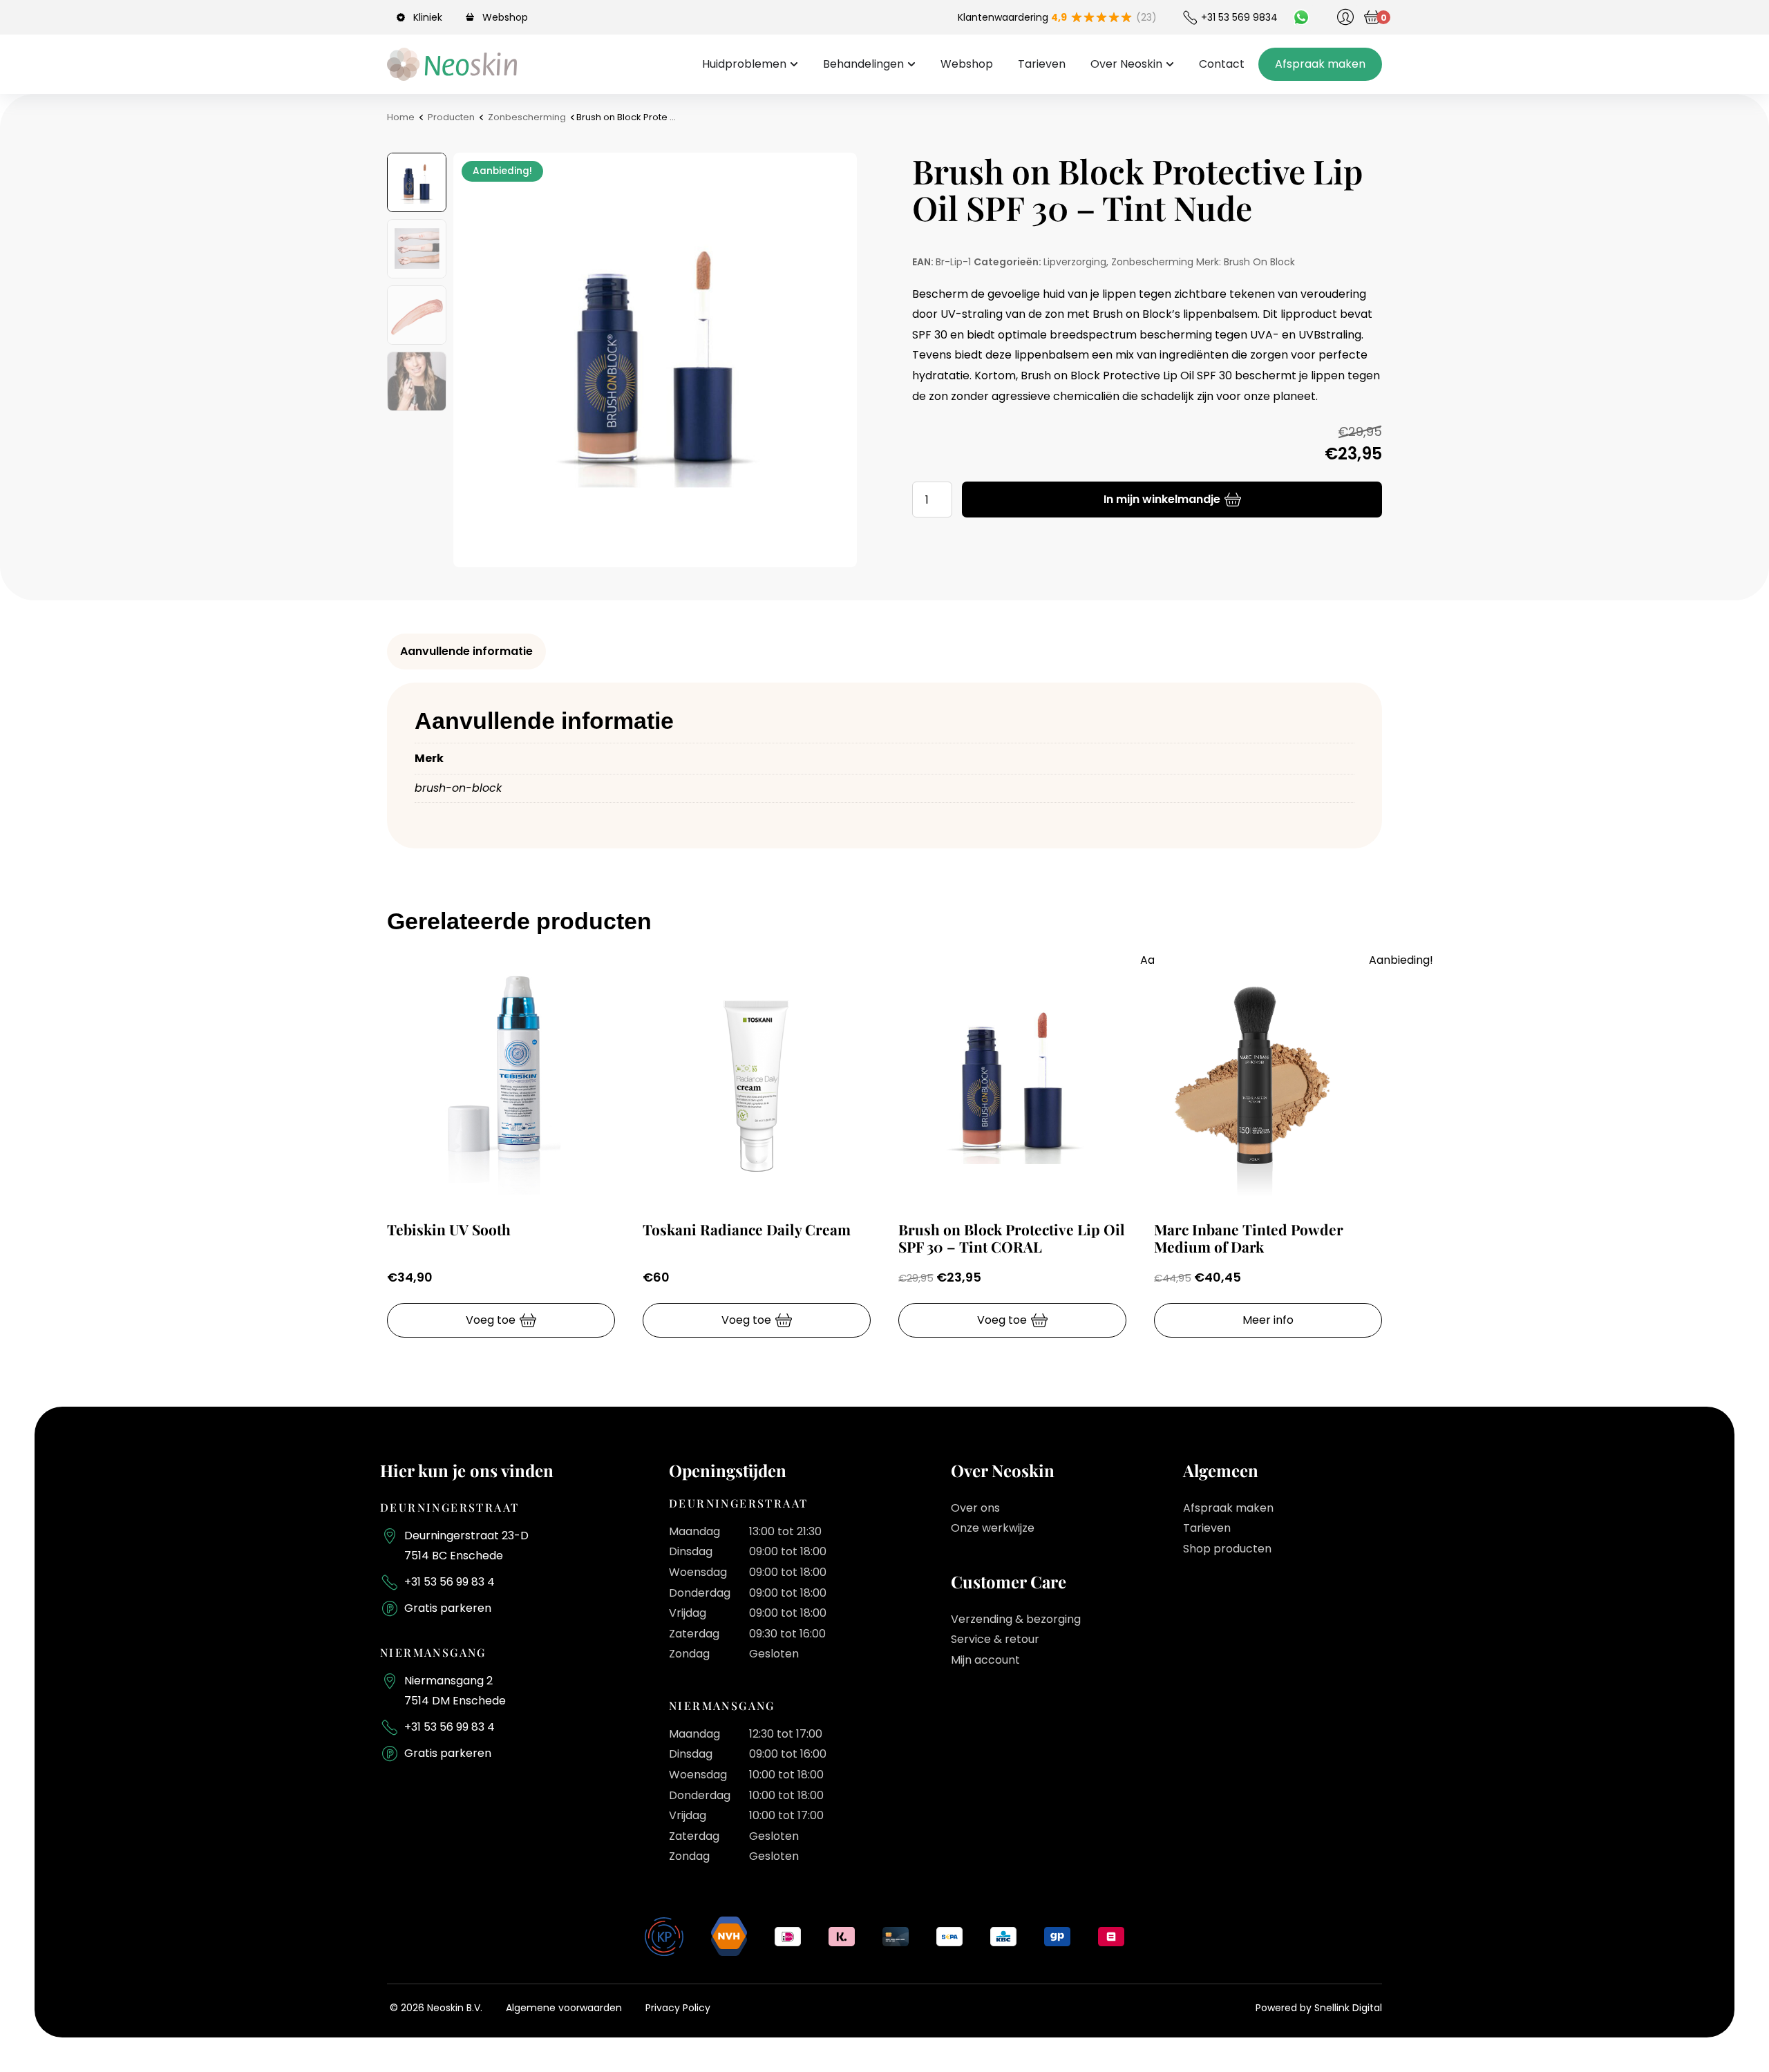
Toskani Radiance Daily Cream (747, 1229)
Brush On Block (1259, 262)
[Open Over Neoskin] (1170, 64)
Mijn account (985, 1660)
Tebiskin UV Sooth (449, 1229)
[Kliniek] (403, 17)
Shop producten (1227, 1549)
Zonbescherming (527, 117)
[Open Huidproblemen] (794, 64)
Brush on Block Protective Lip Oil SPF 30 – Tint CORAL (1012, 1238)
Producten (451, 117)
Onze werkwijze (993, 1528)
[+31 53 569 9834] (1190, 17)
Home (401, 117)
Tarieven (1207, 1528)
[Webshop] (472, 17)
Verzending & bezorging (1016, 1619)
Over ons (975, 1508)
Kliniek (428, 17)
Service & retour (995, 1639)
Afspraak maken (1228, 1508)
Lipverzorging (1075, 262)
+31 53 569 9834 (1239, 17)
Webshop (505, 17)
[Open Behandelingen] (911, 64)
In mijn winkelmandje (1162, 499)
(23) (1146, 17)
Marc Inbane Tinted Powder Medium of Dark (1249, 1238)
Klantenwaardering (1012, 17)
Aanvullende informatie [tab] (466, 651)
